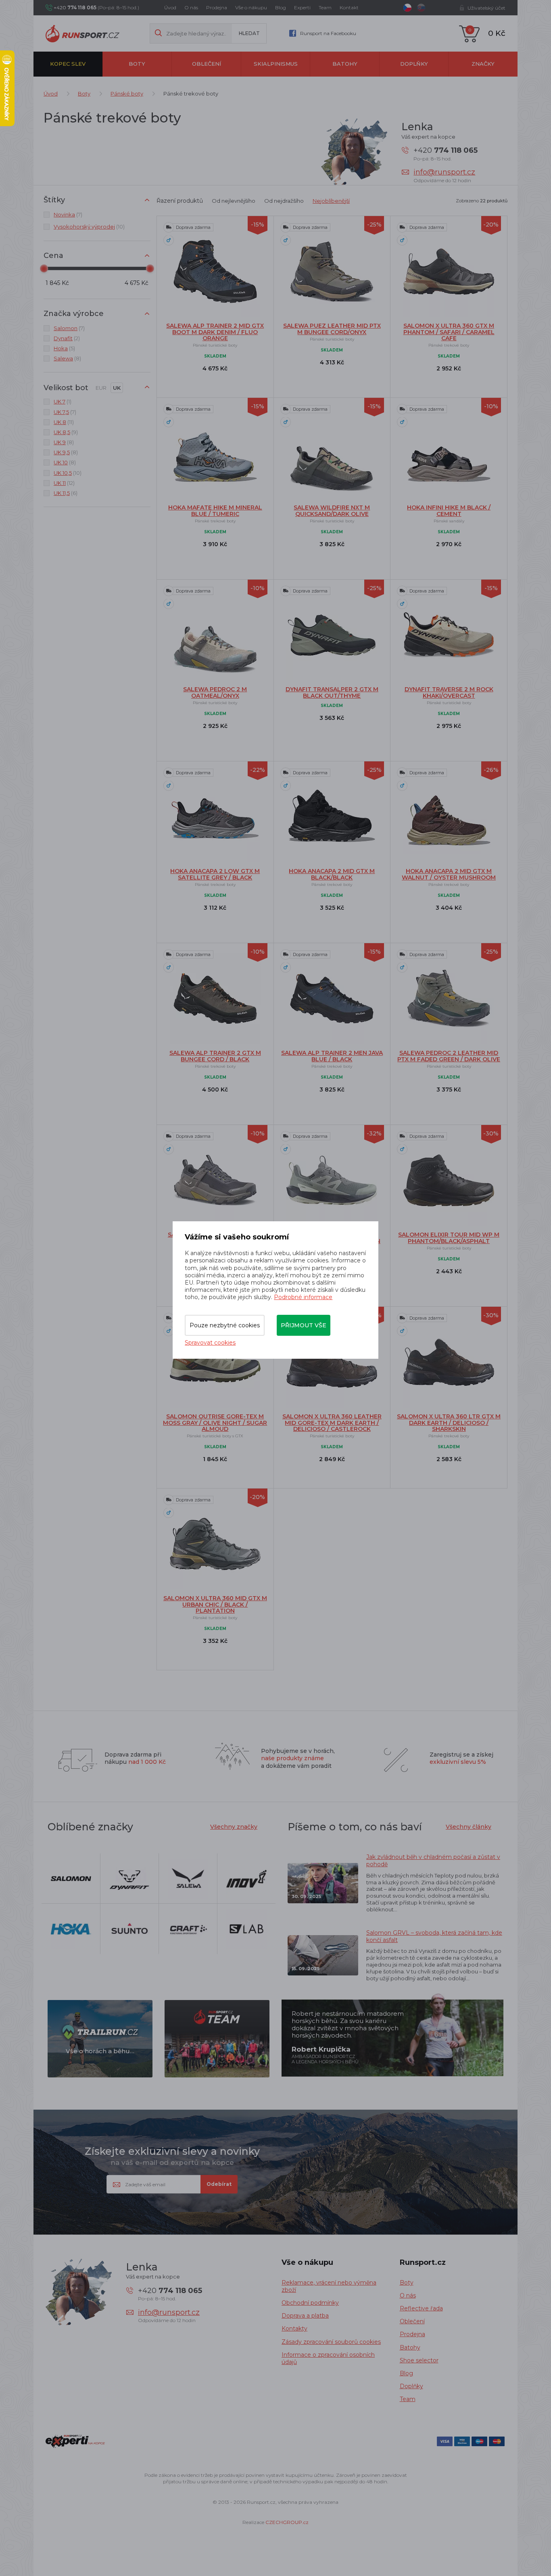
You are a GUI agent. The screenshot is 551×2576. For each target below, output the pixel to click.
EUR (101, 388)
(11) (64, 422)
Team (325, 7)
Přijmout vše (304, 1325)
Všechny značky (234, 1827)
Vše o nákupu (251, 7)
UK (117, 388)
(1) (63, 401)
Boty (137, 64)
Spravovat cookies (210, 1343)
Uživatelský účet (486, 8)
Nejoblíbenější (331, 201)
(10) (89, 227)
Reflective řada (421, 2308)
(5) (64, 348)
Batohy (345, 64)
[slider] (44, 268)
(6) (66, 493)
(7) (68, 214)
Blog (281, 7)
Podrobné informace (303, 1297)
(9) (66, 432)
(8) (67, 358)
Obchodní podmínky (310, 2303)
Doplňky (414, 64)
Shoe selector (419, 2360)
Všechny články (469, 1827)
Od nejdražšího (284, 201)
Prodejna (217, 7)
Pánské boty (127, 94)
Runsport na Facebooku (328, 33)
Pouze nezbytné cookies (225, 1325)
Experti (302, 7)
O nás (191, 7)
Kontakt (349, 7)
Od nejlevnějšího (234, 201)
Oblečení (207, 64)
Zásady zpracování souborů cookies (331, 2342)
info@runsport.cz (444, 172)
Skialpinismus (276, 64)
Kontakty (294, 2329)
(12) (64, 483)
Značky (483, 64)
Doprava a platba (305, 2316)
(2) (67, 338)
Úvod (170, 7)
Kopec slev (68, 64)
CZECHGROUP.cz (287, 2522)
